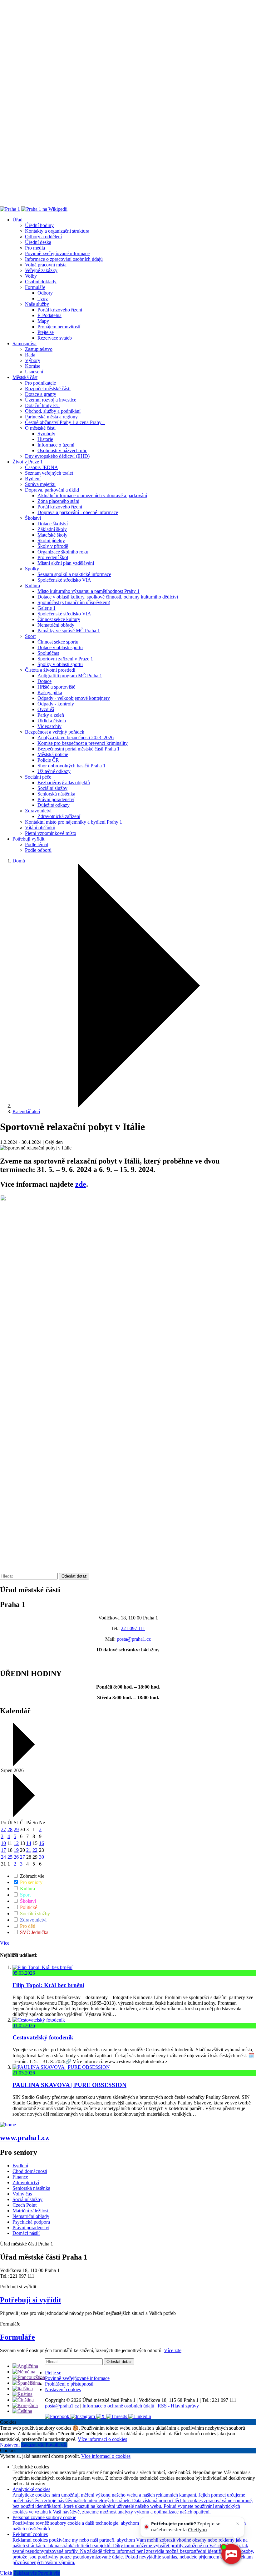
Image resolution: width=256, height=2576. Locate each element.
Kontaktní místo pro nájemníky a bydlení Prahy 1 (74, 822)
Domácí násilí (26, 2233)
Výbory (33, 360)
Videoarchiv (49, 726)
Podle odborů (38, 850)
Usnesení (34, 372)
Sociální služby (52, 788)
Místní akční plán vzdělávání (66, 563)
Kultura (32, 586)
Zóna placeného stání (58, 501)
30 (42, 1857)
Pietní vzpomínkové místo (51, 833)
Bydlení (33, 479)
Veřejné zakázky (41, 270)
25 (10, 1857)
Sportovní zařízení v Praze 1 (65, 659)
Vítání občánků (40, 828)
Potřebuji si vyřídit (31, 2300)
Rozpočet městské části (48, 389)
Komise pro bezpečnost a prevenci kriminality (83, 743)
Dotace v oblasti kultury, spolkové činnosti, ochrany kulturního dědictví (108, 597)
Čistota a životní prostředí (50, 670)
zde (81, 1184)
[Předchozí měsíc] (23, 1765)
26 (16, 1857)
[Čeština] (22, 2411)
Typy (43, 298)
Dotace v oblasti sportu (60, 647)
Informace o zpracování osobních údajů (64, 259)
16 (42, 1843)
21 (29, 1850)
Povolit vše (57, 2445)
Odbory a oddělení (43, 237)
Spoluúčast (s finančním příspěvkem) (74, 602)
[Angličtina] (25, 2366)
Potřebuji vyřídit (28, 839)
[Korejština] (25, 2405)
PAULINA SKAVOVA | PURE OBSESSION (69, 2085)
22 (35, 1850)
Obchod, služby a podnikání (53, 411)
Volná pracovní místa (46, 265)
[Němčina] (24, 2372)
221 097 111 (133, 1628)
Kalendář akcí (26, 1111)
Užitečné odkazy (54, 771)
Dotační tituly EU (42, 405)
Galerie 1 (47, 608)
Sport (30, 636)
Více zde (173, 2350)
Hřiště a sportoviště (56, 687)
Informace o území (56, 445)
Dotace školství (53, 524)
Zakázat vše (33, 2445)
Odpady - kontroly (56, 704)
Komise (33, 366)
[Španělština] (26, 2383)
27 (3, 1829)
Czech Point (25, 2205)
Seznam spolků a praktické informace (74, 574)
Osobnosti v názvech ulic (62, 450)
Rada (30, 355)
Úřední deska (38, 242)
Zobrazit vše (32, 1876)
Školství (33, 518)
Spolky (32, 569)
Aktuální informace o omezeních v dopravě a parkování (92, 495)
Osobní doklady (41, 282)
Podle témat (37, 844)
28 (10, 1829)
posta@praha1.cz (134, 1639)
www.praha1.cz (25, 2138)
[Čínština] (23, 2400)
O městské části (40, 428)
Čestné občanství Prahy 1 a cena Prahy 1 (65, 422)
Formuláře (35, 287)
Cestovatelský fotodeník (43, 2037)
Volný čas (22, 2194)
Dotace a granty (41, 394)
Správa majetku (40, 484)
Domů (19, 861)
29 (16, 1829)
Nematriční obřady (56, 625)
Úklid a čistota (52, 721)
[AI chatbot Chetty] (231, 2554)
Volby (31, 276)
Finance (20, 2177)
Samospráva (25, 343)
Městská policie (53, 754)
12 (16, 1843)
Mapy (43, 321)
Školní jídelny (51, 540)
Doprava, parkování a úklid (52, 490)
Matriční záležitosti (31, 2211)
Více (5, 1943)
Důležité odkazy (54, 805)
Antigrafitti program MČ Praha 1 (70, 676)
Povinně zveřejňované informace (57, 253)
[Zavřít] (238, 2524)
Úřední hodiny (39, 225)
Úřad (17, 220)
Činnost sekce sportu (58, 642)
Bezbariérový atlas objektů (64, 783)
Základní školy (52, 529)
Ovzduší (46, 709)
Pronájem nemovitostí (59, 327)
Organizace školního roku (63, 552)
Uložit (7, 2573)
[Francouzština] (29, 2377)
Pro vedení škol (53, 557)
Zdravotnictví (38, 811)
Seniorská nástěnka (56, 794)
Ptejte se (46, 332)
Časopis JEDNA (42, 467)
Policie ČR (48, 760)
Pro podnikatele (40, 383)
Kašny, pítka (50, 692)
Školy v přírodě (53, 546)
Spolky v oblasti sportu (60, 664)
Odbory (45, 293)
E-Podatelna (49, 315)
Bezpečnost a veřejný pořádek (55, 732)
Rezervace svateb (55, 338)
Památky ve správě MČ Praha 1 (69, 631)
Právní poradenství (56, 799)
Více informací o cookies (102, 2439)
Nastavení (10, 2445)
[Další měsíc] (23, 1816)
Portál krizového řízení (60, 310)
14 (29, 1843)
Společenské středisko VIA (64, 580)
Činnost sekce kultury (59, 619)
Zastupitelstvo (39, 349)
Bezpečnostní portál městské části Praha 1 (79, 749)
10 (3, 1843)
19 (16, 1850)
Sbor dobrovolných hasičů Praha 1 (71, 766)
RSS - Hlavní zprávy (178, 2406)
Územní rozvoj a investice (51, 400)
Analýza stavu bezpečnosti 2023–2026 (76, 737)
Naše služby (37, 304)
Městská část (25, 377)
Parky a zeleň (51, 715)
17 (3, 1850)
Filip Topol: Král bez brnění (48, 1985)
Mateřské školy (52, 535)
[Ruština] (22, 2394)
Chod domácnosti (30, 2171)
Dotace (44, 681)
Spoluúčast (48, 653)
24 (3, 1857)
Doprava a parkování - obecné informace (78, 512)
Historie (45, 439)
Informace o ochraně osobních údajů (118, 2406)
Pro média (35, 248)
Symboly (46, 434)
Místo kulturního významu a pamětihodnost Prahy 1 (89, 591)
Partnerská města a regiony (51, 417)
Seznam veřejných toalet (49, 473)
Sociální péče (38, 777)
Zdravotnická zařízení (59, 816)
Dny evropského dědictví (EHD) (57, 456)
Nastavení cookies (63, 2389)
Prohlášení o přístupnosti (69, 2384)
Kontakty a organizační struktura (57, 231)
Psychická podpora (31, 2222)
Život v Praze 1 (28, 462)
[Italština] (23, 2389)
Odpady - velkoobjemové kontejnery (74, 698)
